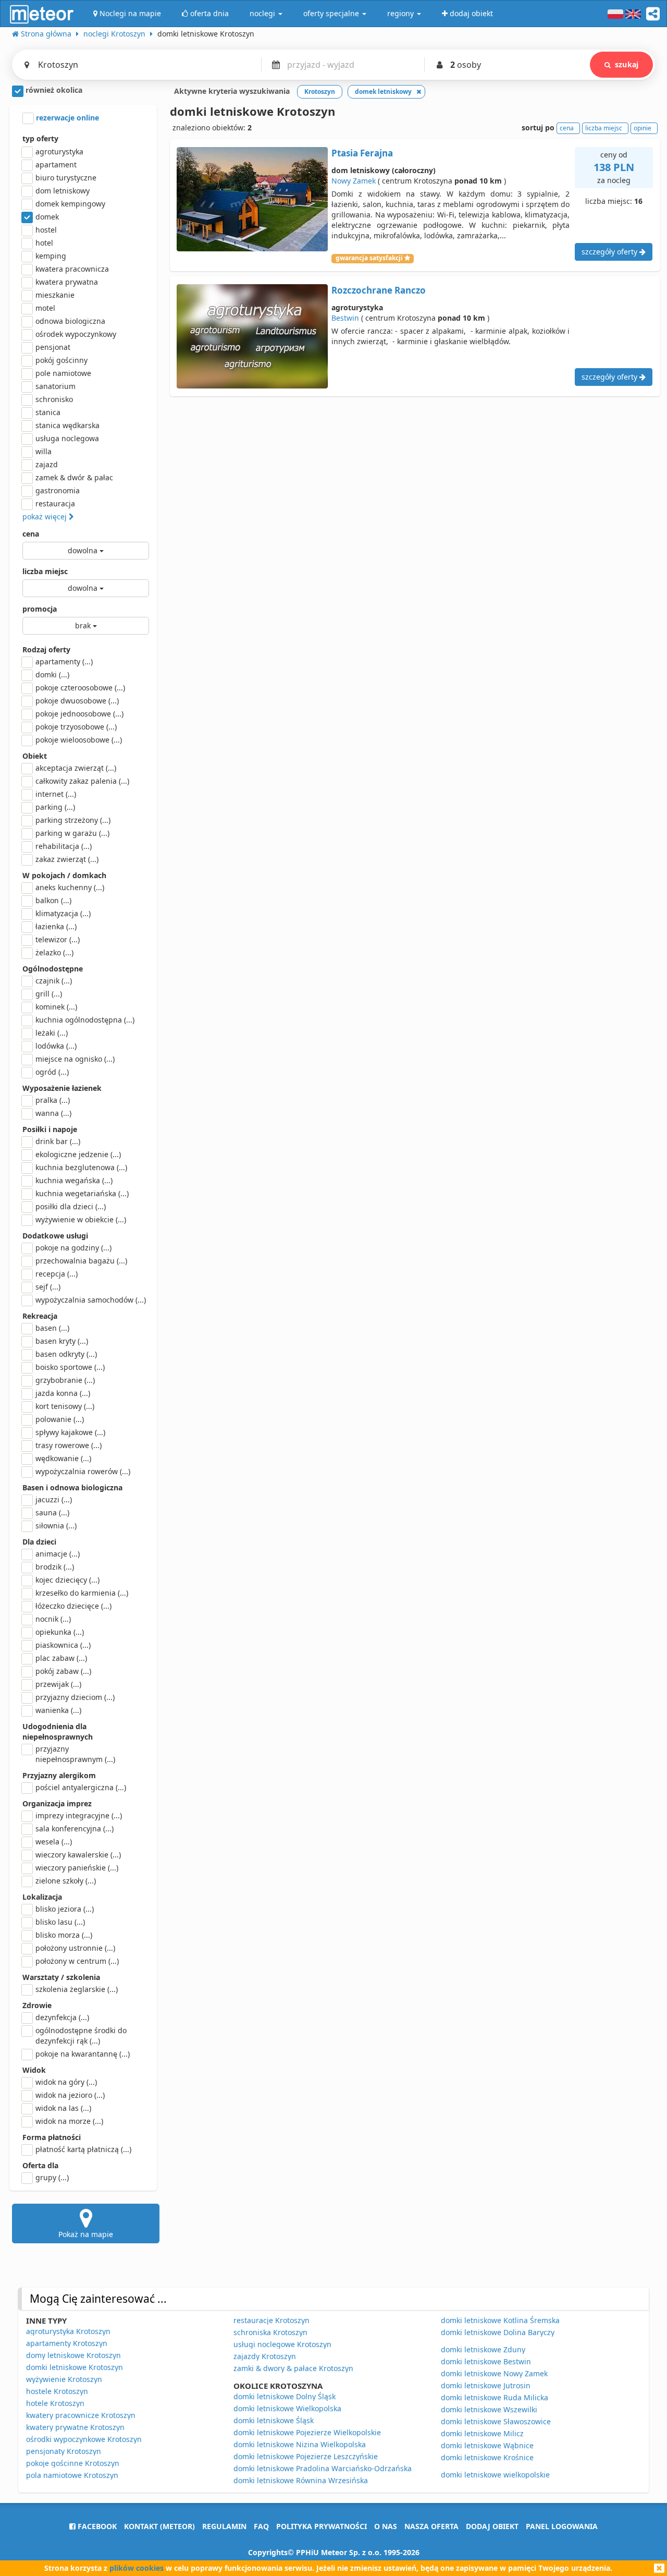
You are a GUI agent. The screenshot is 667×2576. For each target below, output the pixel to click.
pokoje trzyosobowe (76, 727)
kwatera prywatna (67, 282)
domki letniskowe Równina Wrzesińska (301, 2480)
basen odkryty (66, 1354)
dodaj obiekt (492, 2526)
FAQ (261, 2526)
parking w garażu (72, 833)
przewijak (58, 1684)
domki (52, 675)
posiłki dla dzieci (71, 1206)
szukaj (627, 64)
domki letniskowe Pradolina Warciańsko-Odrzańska (323, 2468)
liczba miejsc (45, 571)
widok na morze (69, 2121)
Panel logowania (562, 2526)
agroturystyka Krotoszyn (68, 2331)
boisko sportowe (70, 1367)
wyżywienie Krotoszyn (64, 2379)
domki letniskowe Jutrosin (486, 2385)
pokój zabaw (63, 1671)
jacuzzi (54, 1499)
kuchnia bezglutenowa (81, 1167)
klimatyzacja (63, 913)
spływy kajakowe (70, 1432)
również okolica (53, 90)
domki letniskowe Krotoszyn (75, 2367)
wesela (54, 1842)
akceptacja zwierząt (76, 768)
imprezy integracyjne (79, 1815)
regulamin (224, 2526)
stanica (48, 412)
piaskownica (63, 1645)
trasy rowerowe (69, 1445)
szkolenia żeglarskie (77, 1989)
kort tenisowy (65, 1406)
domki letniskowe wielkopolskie (495, 2475)
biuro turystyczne (66, 178)
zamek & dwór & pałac (74, 477)
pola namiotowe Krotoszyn (72, 2475)
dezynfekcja (62, 2017)
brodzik (55, 1567)
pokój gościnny (61, 360)
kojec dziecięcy (67, 1580)
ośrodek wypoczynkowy (76, 334)
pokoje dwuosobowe (77, 701)
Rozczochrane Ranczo (379, 290)
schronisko (54, 399)
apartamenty (64, 661)
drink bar (58, 1141)
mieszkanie (55, 295)
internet (56, 794)
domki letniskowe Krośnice (487, 2457)
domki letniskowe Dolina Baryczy (498, 2332)
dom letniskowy (63, 191)
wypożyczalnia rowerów (83, 1471)
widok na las (63, 2108)
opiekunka (60, 1632)
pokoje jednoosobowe (79, 714)
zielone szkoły (66, 1881)
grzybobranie (65, 1380)
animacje (58, 1554)
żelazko (54, 952)
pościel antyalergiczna (81, 1787)
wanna (53, 1113)
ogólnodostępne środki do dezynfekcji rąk (81, 2036)
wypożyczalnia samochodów (91, 1300)
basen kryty (62, 1341)
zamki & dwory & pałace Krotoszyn (293, 2368)
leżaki (52, 1033)
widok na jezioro (70, 2095)
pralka (53, 1100)
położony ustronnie (75, 1948)
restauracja (55, 503)
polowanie (60, 1419)
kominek (56, 1007)
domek (47, 217)
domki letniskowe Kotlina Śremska (500, 2320)
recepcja (57, 1274)
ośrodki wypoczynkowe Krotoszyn (84, 2439)
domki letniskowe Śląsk (274, 2420)
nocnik (53, 1619)
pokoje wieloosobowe (79, 740)
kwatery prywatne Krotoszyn (75, 2427)
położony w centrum (77, 1961)
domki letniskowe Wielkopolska (287, 2408)
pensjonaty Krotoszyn (64, 2451)
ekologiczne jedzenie (78, 1154)
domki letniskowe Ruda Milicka (495, 2397)
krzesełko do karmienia (82, 1593)
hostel (46, 230)
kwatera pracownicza (72, 269)
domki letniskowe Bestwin (486, 2361)
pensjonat (53, 347)
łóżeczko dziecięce (73, 1606)
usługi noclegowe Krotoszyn (282, 2344)
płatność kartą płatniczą (83, 2149)
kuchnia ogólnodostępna (85, 1020)
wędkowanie (63, 1458)
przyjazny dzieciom (75, 1697)
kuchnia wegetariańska (82, 1193)
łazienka (56, 926)
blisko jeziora (65, 1909)
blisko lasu (60, 1922)
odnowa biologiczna (70, 321)
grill (49, 994)
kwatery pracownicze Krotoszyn (81, 2415)
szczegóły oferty (610, 252)
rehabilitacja (64, 846)
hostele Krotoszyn (57, 2391)
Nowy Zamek (354, 181)
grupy (52, 2177)
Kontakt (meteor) (159, 2526)
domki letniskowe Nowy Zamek (494, 2373)
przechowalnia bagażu (81, 1261)
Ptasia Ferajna (362, 153)
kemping (51, 256)
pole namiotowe (63, 373)
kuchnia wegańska (74, 1180)
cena (31, 534)
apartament (56, 165)
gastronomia (58, 490)
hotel (44, 243)
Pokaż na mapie (86, 2234)
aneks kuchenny (70, 887)
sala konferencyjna (75, 1828)
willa (44, 451)
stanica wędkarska (67, 425)
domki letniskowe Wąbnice (487, 2445)
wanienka (58, 1710)
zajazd (47, 464)
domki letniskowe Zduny (483, 2349)
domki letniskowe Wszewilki (489, 2409)
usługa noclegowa (67, 438)
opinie (643, 128)
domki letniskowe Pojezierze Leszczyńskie (306, 2456)
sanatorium (55, 386)
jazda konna (63, 1393)
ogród (52, 1072)
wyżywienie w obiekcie (81, 1219)
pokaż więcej (46, 517)
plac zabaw (61, 1658)
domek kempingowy (70, 204)
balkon (53, 900)
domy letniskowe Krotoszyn (73, 2355)
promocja (40, 609)
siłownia (56, 1526)
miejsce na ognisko (75, 1059)
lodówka (56, 1046)
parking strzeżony (73, 820)
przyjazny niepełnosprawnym (75, 1754)
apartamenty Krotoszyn (67, 2343)
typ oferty (40, 138)
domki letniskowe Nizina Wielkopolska (300, 2444)
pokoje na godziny (73, 1248)
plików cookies (137, 2568)
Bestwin (345, 318)
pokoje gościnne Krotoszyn (73, 2463)
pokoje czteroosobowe (80, 688)
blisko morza (64, 1935)
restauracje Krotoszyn (271, 2320)
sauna (52, 1512)
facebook (96, 2526)
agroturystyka (59, 151)
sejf (48, 1287)
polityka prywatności (322, 2526)
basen (52, 1328)
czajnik (54, 981)
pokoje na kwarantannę (83, 2054)
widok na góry (66, 2082)
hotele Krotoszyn (55, 2403)
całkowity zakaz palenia (82, 781)
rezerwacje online (66, 118)
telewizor (58, 939)
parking (55, 807)
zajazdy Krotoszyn (265, 2356)
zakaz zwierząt (67, 859)
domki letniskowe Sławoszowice (496, 2421)
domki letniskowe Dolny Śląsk (285, 2396)
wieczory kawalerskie (78, 1855)
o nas (386, 2526)
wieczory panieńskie (77, 1868)
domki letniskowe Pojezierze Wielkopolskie (307, 2432)
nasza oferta (431, 2526)
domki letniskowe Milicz (482, 2433)
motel (45, 308)
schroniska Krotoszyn (270, 2332)
